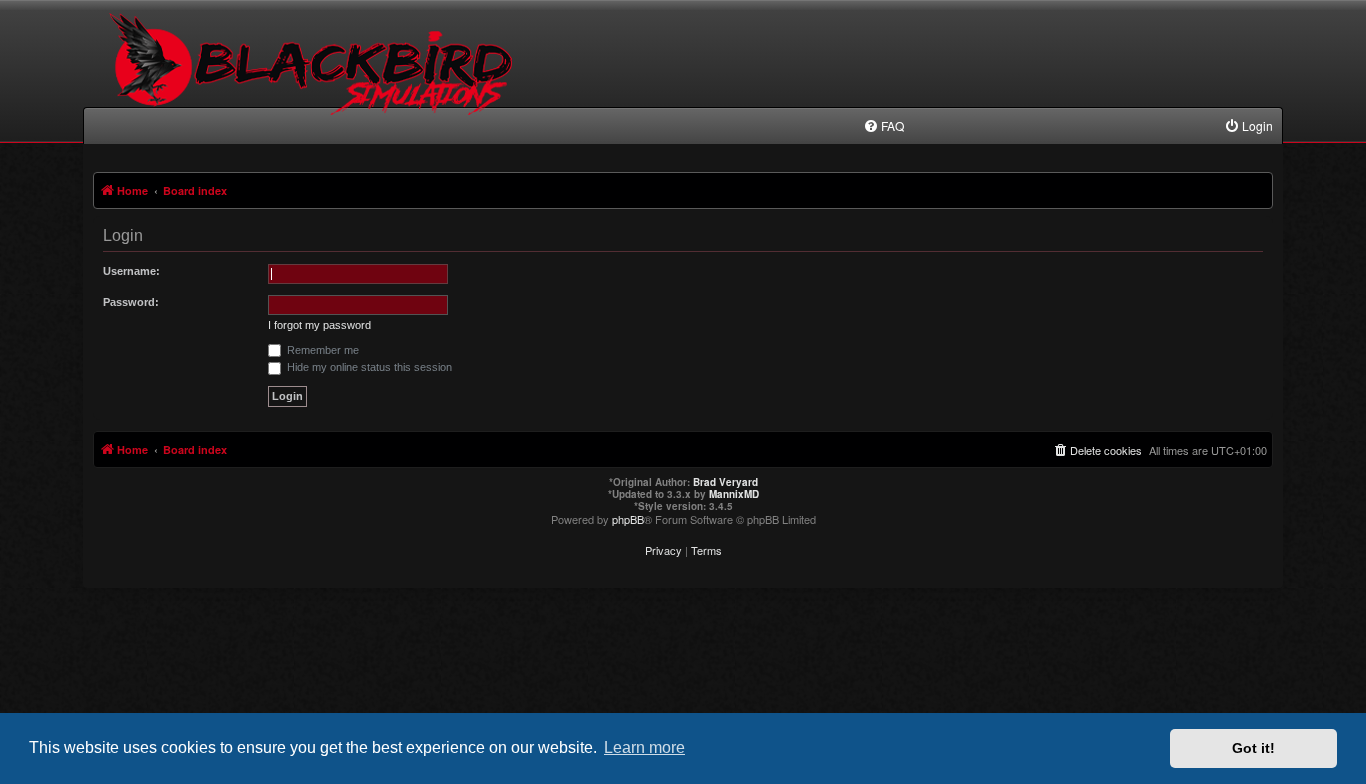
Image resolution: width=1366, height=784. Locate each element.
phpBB (628, 519)
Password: (131, 302)
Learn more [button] (644, 747)
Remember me (321, 350)
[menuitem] (883, 126)
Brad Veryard (725, 482)
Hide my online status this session (368, 367)
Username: (131, 271)
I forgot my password (319, 325)
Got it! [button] (1253, 748)
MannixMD (734, 494)
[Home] (314, 80)
